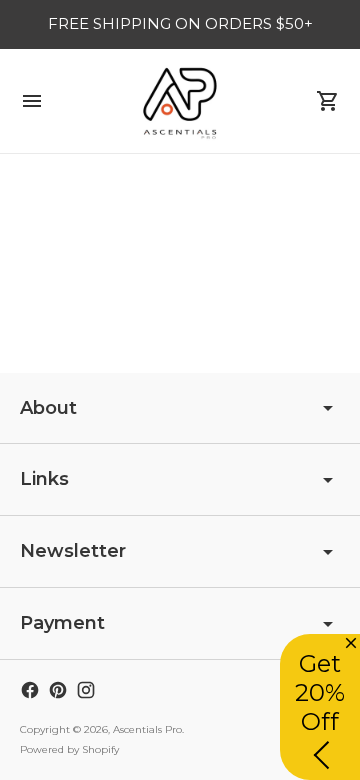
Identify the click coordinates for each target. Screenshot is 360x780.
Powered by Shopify (69, 749)
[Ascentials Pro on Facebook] (30, 690)
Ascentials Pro (147, 729)
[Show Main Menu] (32, 101)
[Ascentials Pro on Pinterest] (58, 690)
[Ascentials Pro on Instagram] (86, 690)
